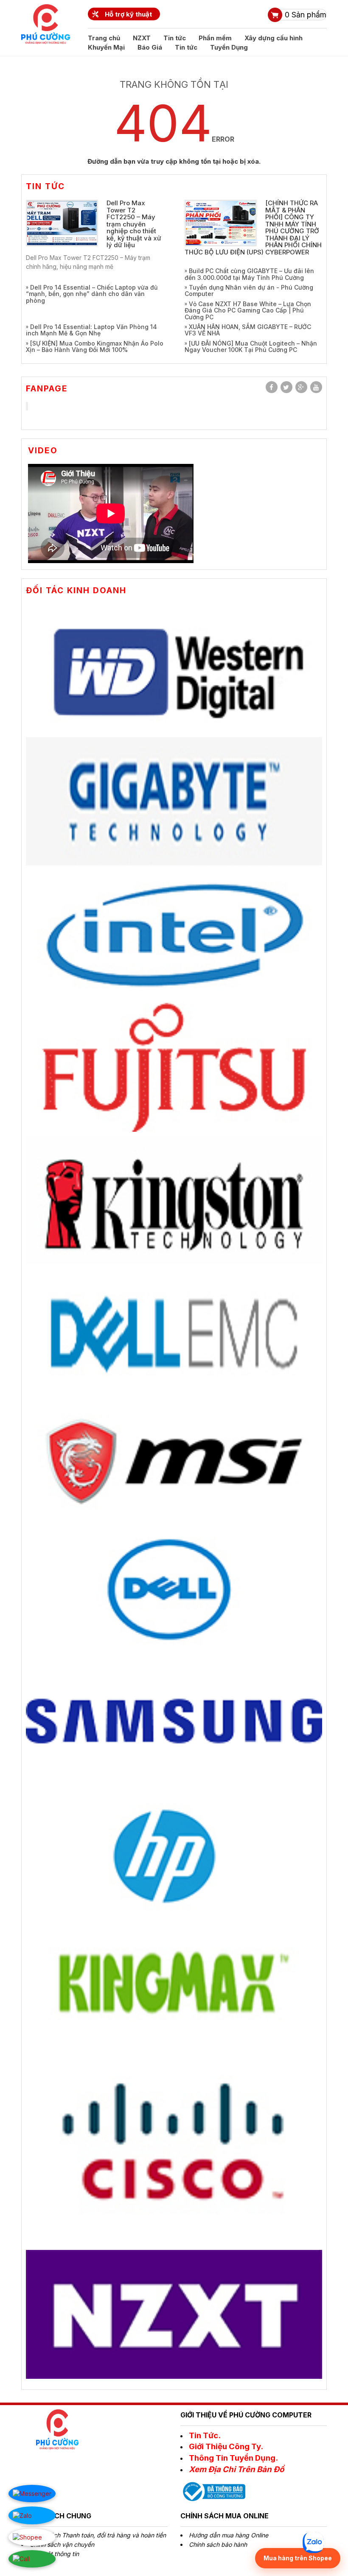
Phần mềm (215, 38)
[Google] (301, 387)
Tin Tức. (205, 2435)
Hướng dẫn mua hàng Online (229, 2535)
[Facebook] (272, 387)
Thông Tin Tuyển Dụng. (233, 2458)
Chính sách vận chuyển (62, 2544)
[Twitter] (286, 387)
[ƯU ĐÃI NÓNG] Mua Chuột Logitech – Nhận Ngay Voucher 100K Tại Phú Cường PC (251, 346)
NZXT (142, 38)
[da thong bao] (213, 2491)
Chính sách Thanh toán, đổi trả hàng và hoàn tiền (98, 2535)
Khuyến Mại (106, 47)
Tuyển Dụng (229, 47)
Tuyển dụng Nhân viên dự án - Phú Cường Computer (249, 290)
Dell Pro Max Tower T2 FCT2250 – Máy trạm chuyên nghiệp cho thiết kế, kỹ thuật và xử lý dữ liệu (134, 224)
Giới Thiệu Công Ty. (226, 2446)
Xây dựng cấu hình (274, 38)
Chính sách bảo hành (218, 2544)
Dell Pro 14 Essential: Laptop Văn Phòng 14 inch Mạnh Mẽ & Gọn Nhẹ (91, 330)
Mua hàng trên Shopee (298, 2558)
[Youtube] (316, 387)
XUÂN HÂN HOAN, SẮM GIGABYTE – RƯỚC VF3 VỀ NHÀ (248, 330)
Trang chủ (104, 38)
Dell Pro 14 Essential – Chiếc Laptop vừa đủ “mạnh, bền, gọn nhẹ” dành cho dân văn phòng (92, 294)
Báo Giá (150, 47)
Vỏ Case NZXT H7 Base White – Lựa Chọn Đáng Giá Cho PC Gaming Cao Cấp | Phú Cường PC (248, 310)
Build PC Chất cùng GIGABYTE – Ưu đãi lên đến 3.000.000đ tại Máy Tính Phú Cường (249, 274)
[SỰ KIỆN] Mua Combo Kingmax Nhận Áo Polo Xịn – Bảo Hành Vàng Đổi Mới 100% (95, 346)
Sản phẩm (306, 15)
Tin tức (175, 38)
